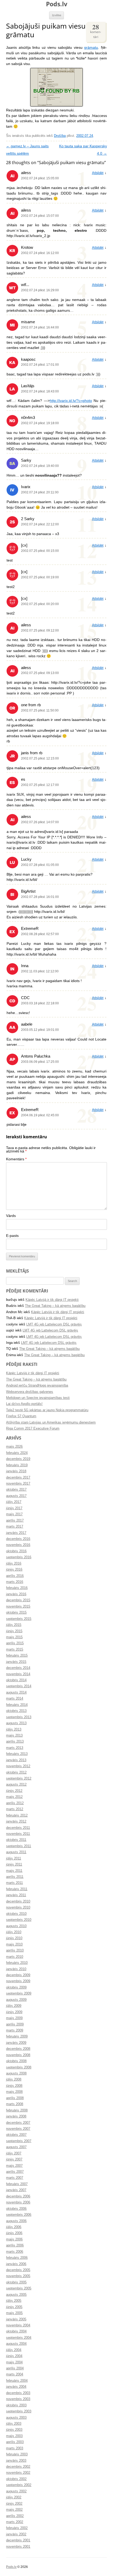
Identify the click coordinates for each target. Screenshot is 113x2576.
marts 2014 (15, 1699)
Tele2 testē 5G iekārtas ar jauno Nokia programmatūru (47, 1410)
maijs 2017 (14, 1514)
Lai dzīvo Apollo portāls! (24, 1404)
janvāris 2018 (16, 1471)
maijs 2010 (14, 1944)
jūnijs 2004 (14, 2356)
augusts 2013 (16, 1723)
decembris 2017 (18, 1478)
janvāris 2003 (16, 2461)
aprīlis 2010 (15, 1950)
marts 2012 (15, 1809)
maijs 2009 (14, 2018)
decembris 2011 (18, 1828)
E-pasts (12, 1236)
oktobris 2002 (16, 2479)
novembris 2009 (18, 1981)
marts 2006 (15, 2252)
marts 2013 (15, 1748)
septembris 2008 (19, 2067)
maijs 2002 (14, 2510)
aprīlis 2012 (15, 1803)
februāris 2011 (17, 1889)
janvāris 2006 (16, 2264)
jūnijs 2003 (14, 2430)
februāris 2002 (17, 2528)
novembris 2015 (18, 1607)
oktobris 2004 (16, 2331)
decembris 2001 (18, 2540)
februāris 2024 (17, 1453)
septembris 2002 (19, 2485)
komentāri (96, 31)
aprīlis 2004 (15, 2368)
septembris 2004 (19, 2338)
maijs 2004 (14, 2362)
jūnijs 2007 (14, 2159)
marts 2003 (15, 2448)
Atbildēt (98, 173)
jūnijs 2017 (14, 1508)
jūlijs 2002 (14, 2497)
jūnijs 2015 (14, 1631)
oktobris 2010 (16, 1914)
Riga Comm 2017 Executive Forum (33, 1429)
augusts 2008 (16, 2073)
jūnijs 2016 (14, 1570)
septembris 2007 (19, 2141)
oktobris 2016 (16, 1551)
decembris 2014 (18, 1668)
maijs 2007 (14, 2166)
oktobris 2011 (16, 1840)
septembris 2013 (19, 1717)
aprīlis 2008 (15, 2098)
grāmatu (91, 48)
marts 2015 (15, 1650)
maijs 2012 (14, 1797)
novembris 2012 (18, 1766)
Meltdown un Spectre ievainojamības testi (38, 1398)
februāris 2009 (17, 2036)
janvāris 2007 (16, 2190)
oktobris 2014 (16, 1680)
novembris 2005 (18, 2276)
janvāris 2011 (16, 1895)
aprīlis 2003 (15, 2442)
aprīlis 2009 (15, 2024)
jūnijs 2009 (14, 2012)
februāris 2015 (17, 1656)
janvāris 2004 (16, 2387)
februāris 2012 (17, 1815)
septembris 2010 (19, 1920)
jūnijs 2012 (14, 1791)
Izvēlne (57, 15)
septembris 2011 (19, 1846)
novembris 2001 (18, 2547)
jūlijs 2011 (14, 1858)
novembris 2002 (18, 2473)
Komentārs (16, 1159)
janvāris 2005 (16, 2319)
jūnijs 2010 (14, 1938)
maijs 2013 (14, 1736)
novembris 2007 (18, 2129)
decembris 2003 (18, 2393)
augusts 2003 (16, 2418)
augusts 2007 (16, 2147)
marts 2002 (15, 2522)
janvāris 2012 (16, 1821)
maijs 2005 (14, 2313)
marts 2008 (15, 2104)
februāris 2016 (17, 1588)
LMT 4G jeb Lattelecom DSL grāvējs (54, 1324)
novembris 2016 (18, 1545)
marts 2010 (15, 1957)
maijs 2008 (14, 2092)
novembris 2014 (18, 1674)
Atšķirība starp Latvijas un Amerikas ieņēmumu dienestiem (51, 1422)
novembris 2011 (18, 1834)
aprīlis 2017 (15, 1521)
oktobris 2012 (16, 1772)
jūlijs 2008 (14, 2079)
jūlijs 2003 (14, 2424)
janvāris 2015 (16, 1662)
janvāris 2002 (16, 2534)
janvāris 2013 (16, 1760)
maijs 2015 (14, 1637)
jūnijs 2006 (14, 2233)
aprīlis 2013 (15, 1742)
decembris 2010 (18, 1901)
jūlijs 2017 (14, 1502)
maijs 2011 (14, 1871)
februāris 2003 (17, 2454)
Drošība (60, 136)
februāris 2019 (17, 1465)
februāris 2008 (17, 2110)
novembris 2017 (18, 1484)
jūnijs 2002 (14, 2504)
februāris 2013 (17, 1754)
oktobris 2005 (16, 2282)
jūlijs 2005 (14, 2301)
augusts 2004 (16, 2344)
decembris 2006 (18, 2196)
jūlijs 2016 (14, 1564)
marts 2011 (14, 1883)
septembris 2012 (19, 1779)
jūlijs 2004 (14, 2350)
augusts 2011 (16, 1852)
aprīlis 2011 (15, 1877)
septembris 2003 (19, 2411)
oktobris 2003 (16, 2405)
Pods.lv (57, 4)
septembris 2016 (19, 1557)
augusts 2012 (16, 1785)
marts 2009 (15, 2030)
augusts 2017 (16, 1496)
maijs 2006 (14, 2239)
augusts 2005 (16, 2295)
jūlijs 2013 (14, 1729)
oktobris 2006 (16, 2209)
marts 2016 (15, 1582)
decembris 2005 (18, 2270)
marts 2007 (15, 2178)
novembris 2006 (18, 2202)
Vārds (11, 1216)
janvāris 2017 (16, 1533)
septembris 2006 (19, 2215)
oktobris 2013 (16, 1711)
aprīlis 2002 (15, 2516)
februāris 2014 (17, 1705)
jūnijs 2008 (14, 2086)
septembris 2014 (19, 1686)
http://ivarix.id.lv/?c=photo (71, 401)
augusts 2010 (16, 1926)
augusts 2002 (16, 2491)
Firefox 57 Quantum (21, 1416)
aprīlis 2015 (15, 1643)
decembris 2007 (18, 2123)
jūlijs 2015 (14, 1625)
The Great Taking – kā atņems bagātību (55, 1306)
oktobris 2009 (16, 1987)
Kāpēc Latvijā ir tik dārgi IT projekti (52, 1300)
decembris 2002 (18, 2467)
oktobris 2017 (16, 1490)
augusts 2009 (16, 2000)
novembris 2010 (18, 1907)
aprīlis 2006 (15, 2245)
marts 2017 (15, 1527)
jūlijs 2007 (14, 2153)
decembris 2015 (18, 1600)
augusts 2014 (16, 1693)
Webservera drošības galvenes (30, 1392)
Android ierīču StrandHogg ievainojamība (37, 1386)
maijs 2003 (14, 2436)
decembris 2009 (18, 1975)
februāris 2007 (17, 2184)
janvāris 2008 (16, 2116)
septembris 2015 (19, 1619)
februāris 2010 (17, 1963)
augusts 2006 (16, 2221)
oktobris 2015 (16, 1613)
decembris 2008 (18, 2049)
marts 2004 (15, 2374)
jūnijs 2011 (14, 1864)
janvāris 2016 (16, 1594)
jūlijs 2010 (14, 1932)
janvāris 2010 (16, 1969)
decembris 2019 (18, 1459)
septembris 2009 (19, 1993)
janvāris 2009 (16, 2043)
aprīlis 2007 (15, 2172)
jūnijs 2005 (14, 2307)
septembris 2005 (19, 2288)
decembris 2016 (18, 1539)
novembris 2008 (18, 2055)
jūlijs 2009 (14, 2006)
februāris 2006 (17, 2258)
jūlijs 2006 (14, 2227)
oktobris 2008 (16, 2061)
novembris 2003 (18, 2399)
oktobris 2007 (16, 2135)
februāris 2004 (17, 2381)
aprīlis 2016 (15, 1576)
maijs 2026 (14, 1447)
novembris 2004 (18, 2325)
